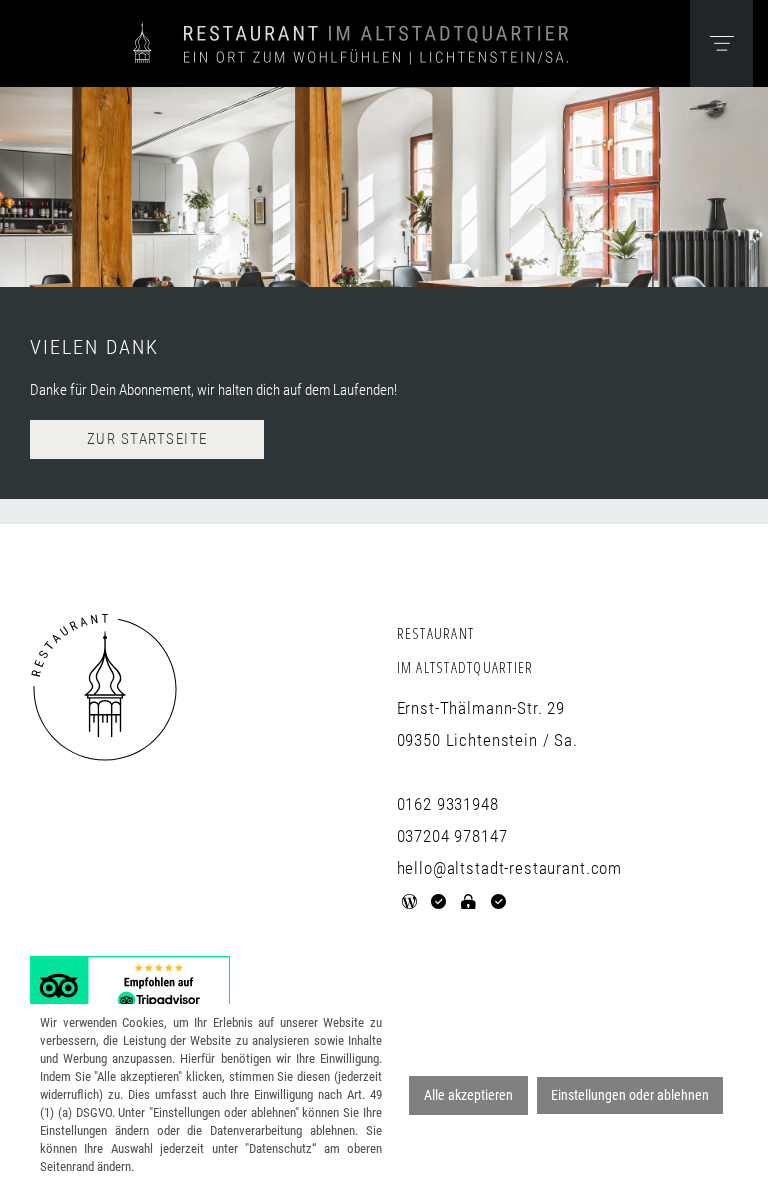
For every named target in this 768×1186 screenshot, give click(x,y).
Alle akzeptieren (468, 1095)
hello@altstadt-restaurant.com (510, 868)
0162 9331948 (448, 804)
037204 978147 (452, 836)
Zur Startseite (147, 439)
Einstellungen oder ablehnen (630, 1095)
